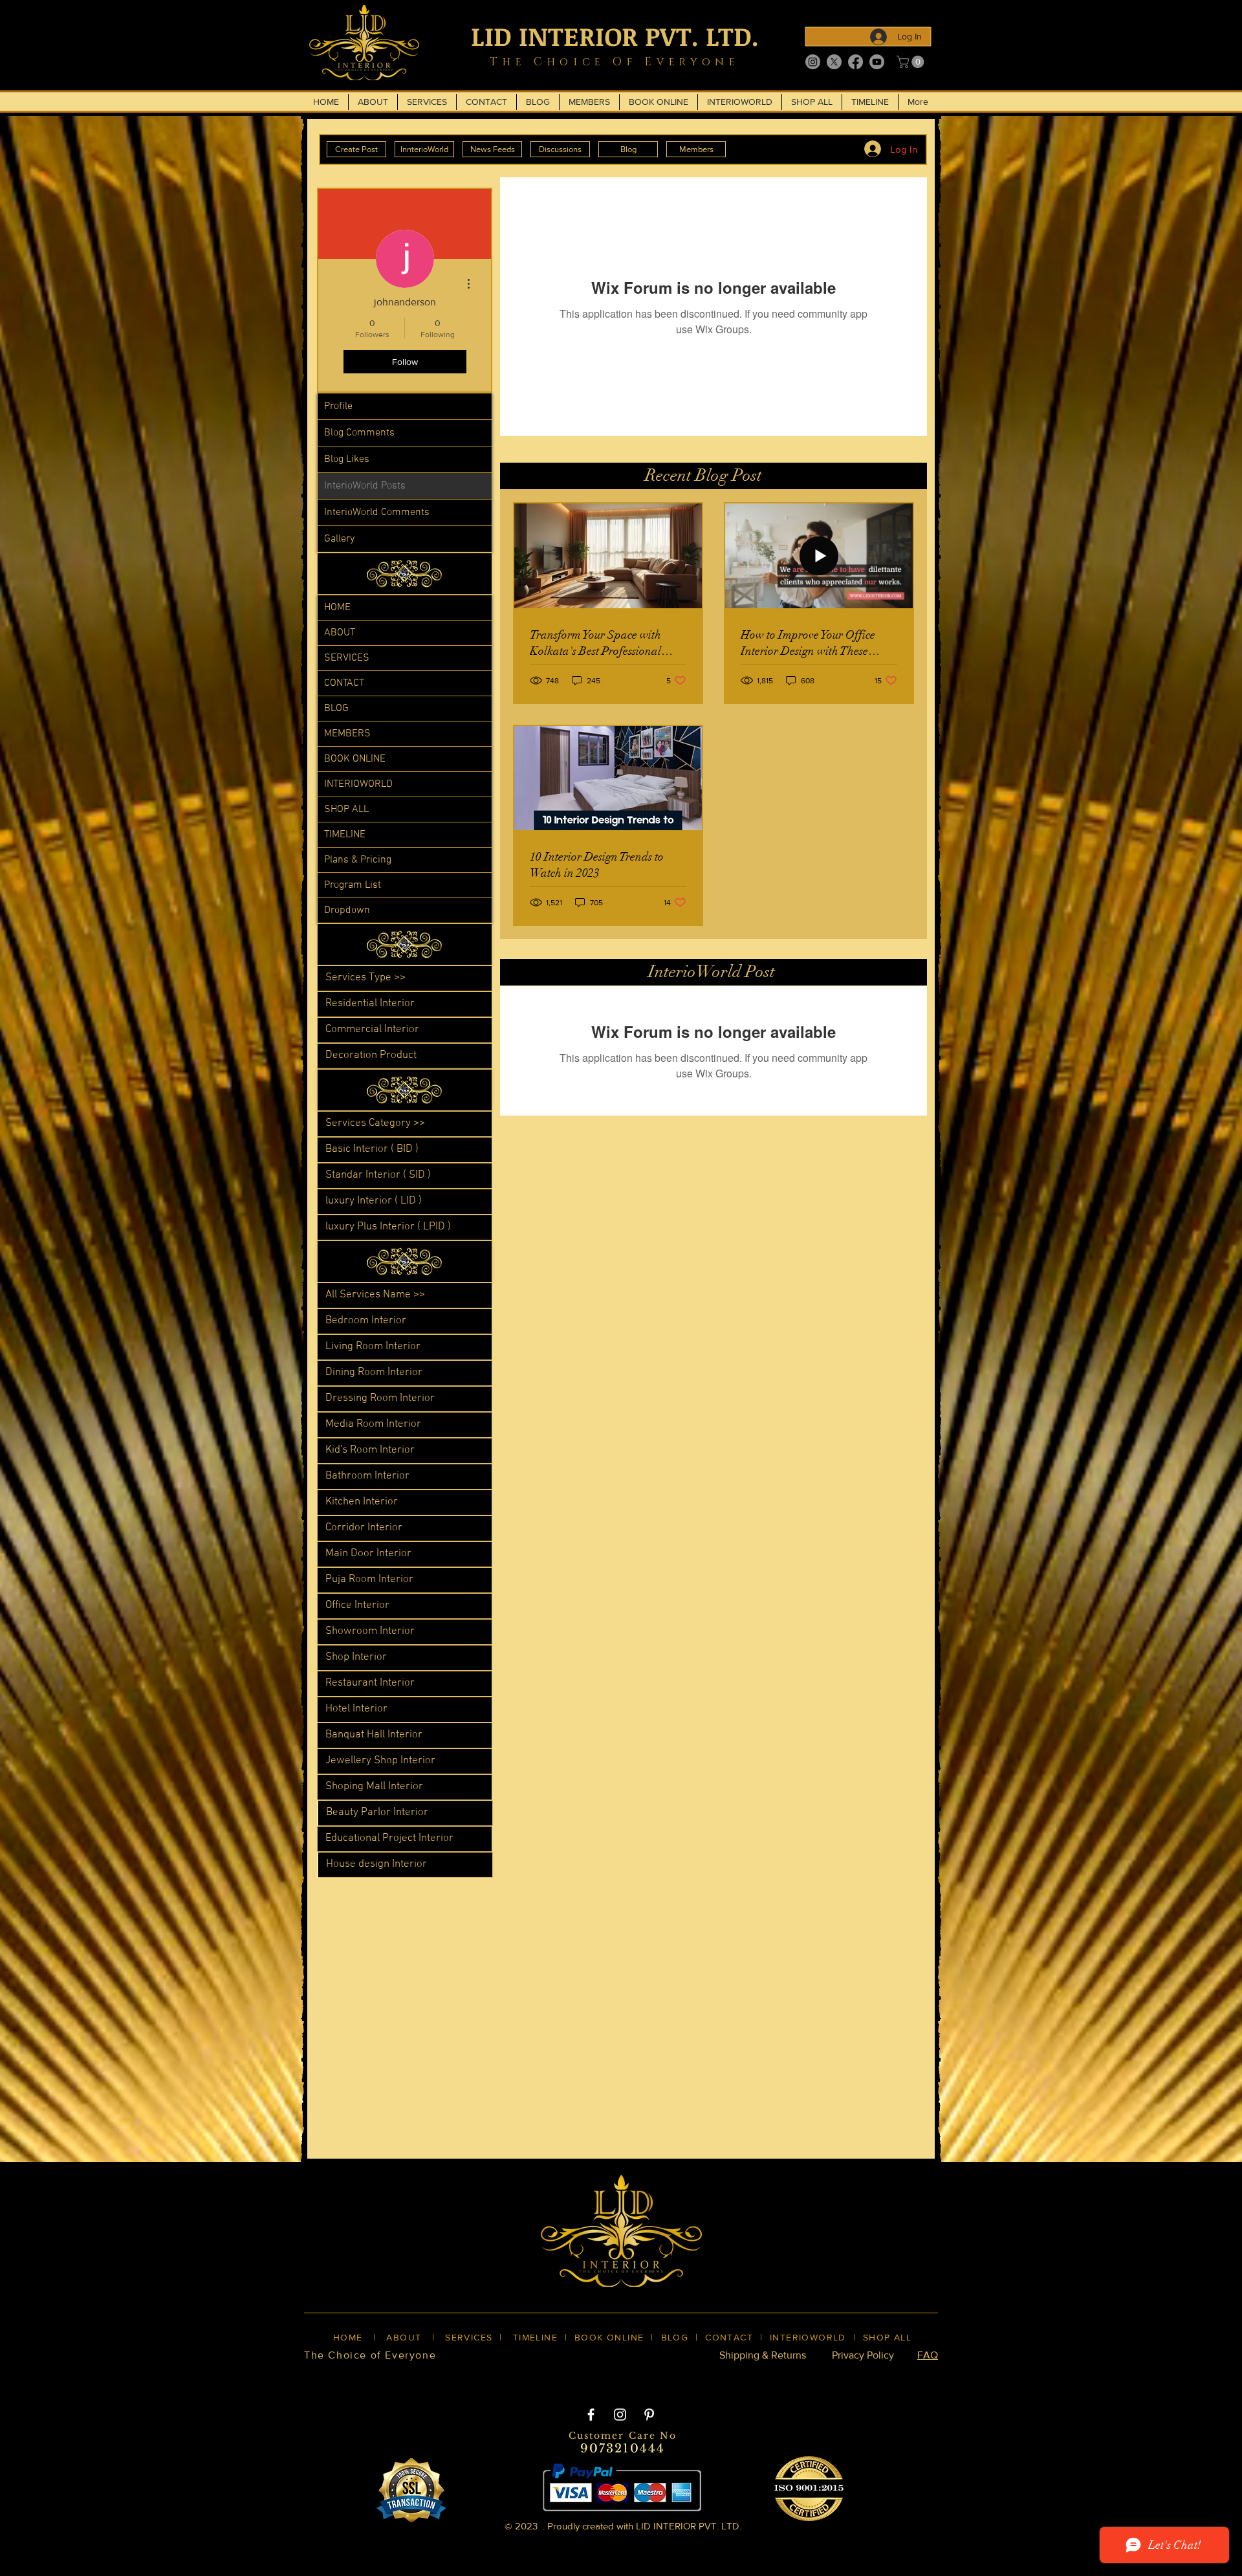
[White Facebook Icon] (591, 2415)
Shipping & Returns (763, 2355)
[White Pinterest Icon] (649, 2415)
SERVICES (347, 658)
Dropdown (347, 910)
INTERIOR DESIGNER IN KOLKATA (801, 2377)
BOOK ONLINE (355, 759)
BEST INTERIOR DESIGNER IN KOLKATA (608, 2377)
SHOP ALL (346, 809)
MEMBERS (347, 734)
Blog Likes (347, 459)
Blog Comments (359, 433)
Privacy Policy (863, 2355)
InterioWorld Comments (377, 512)
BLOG (336, 709)
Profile (338, 406)
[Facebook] (855, 62)
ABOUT (340, 633)
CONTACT (344, 683)
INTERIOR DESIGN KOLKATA (428, 2377)
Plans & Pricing (358, 860)
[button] (912, 62)
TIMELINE (345, 835)
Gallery (339, 539)
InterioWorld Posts (365, 486)
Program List (353, 885)
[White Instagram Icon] (620, 2415)
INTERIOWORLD (358, 784)
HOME (337, 608)
